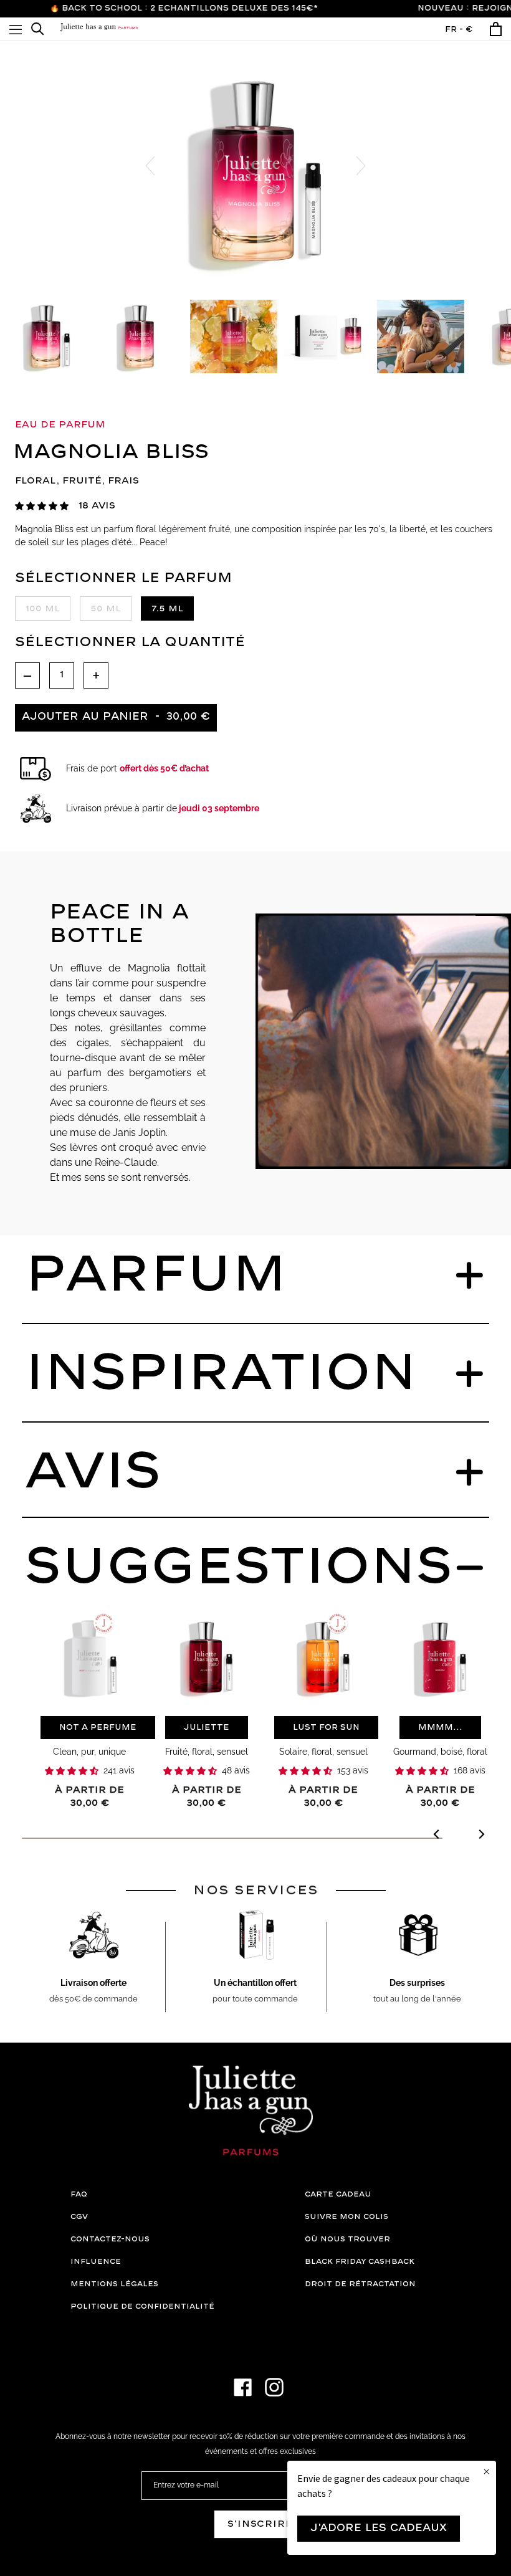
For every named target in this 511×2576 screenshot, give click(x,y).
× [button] (486, 2472)
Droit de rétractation (360, 2284)
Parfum (156, 1276)
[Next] (481, 1836)
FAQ (79, 2194)
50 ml (106, 609)
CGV (79, 2217)
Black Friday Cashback (360, 2262)
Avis (93, 1472)
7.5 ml (167, 609)
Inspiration (221, 1374)
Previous (150, 166)
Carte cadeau (338, 2194)
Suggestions (239, 1568)
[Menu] (16, 29)
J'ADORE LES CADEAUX (379, 2528)
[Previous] (437, 1836)
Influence (96, 2262)
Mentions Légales (114, 2284)
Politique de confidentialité (142, 2306)
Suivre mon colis (346, 2217)
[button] (42, 506)
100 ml (43, 609)
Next (361, 166)
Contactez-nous (110, 2239)
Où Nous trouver (347, 2239)
